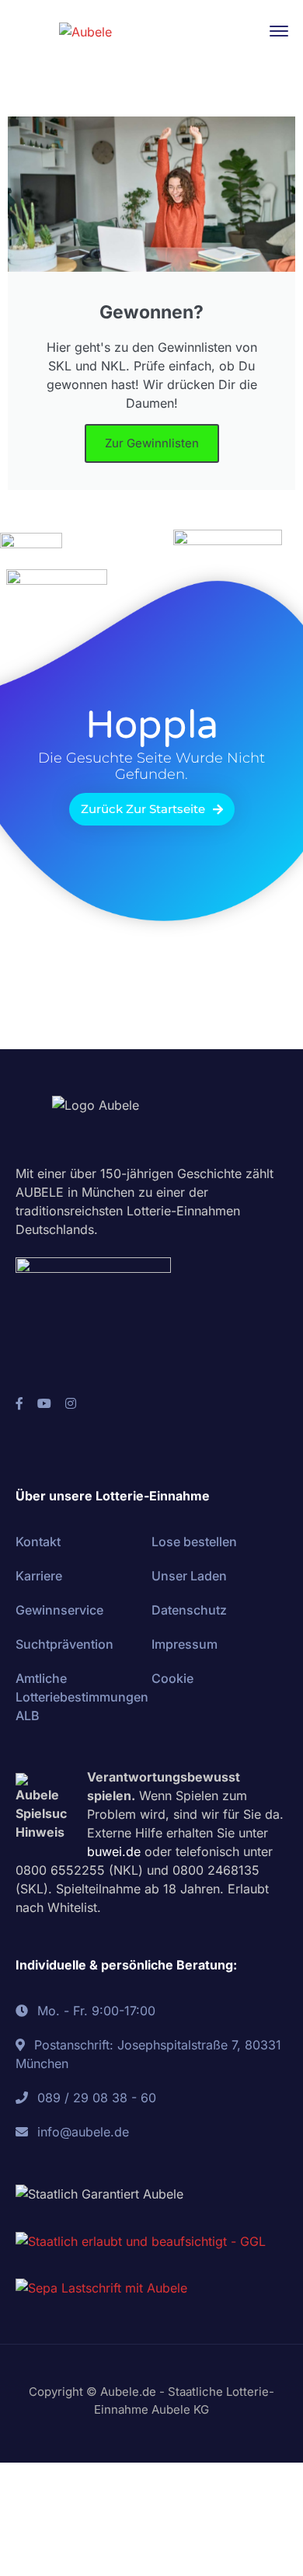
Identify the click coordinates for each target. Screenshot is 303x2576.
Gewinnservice (59, 1610)
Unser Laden (189, 1576)
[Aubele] (85, 30)
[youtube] (44, 1403)
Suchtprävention (64, 1644)
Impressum (185, 1644)
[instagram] (71, 1403)
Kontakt (38, 1542)
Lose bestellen (194, 1542)
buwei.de (114, 1851)
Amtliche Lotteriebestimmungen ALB (82, 1697)
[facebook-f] (19, 1403)
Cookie (172, 1678)
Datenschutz (189, 1610)
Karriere (39, 1576)
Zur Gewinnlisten (152, 443)
